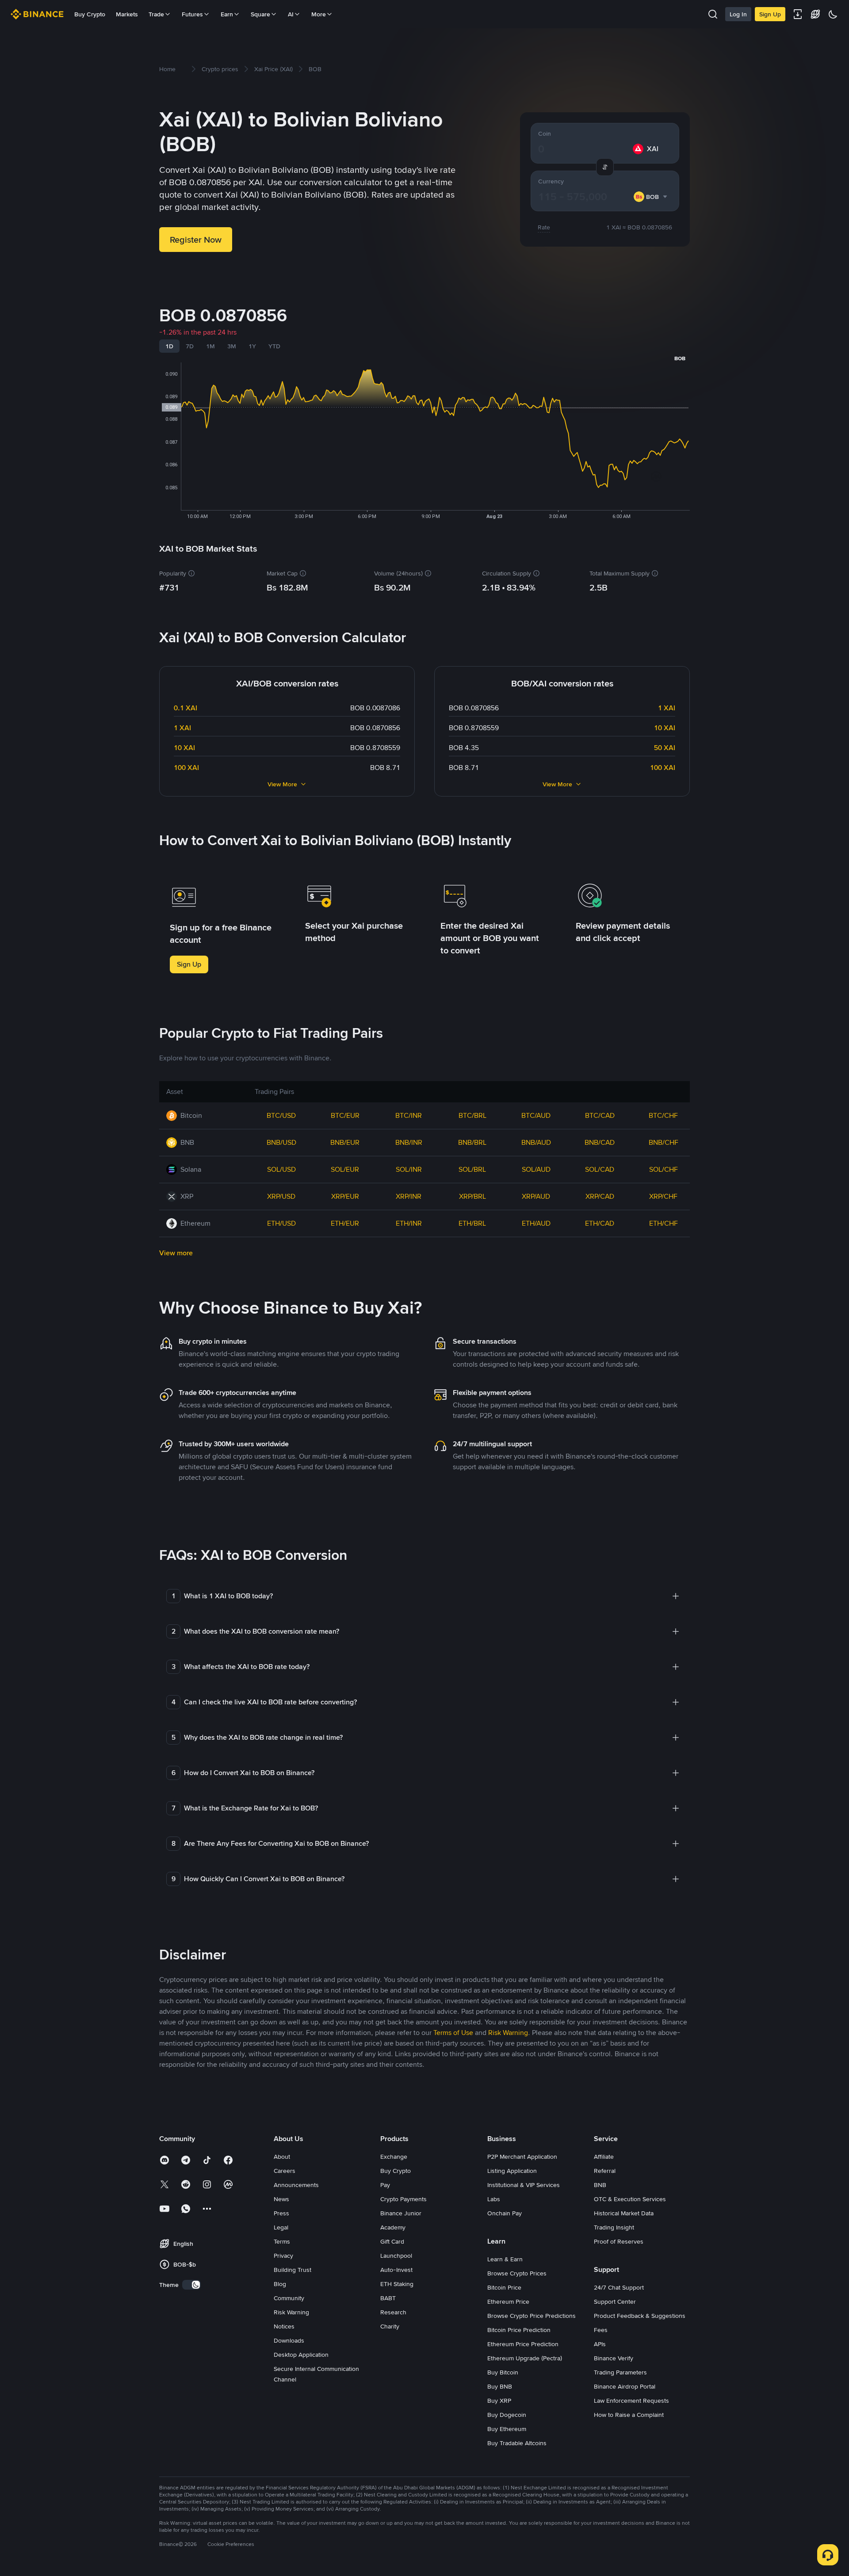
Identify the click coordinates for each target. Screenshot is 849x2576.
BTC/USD (281, 1115)
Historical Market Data (624, 2213)
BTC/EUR (345, 1115)
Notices (284, 2326)
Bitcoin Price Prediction (519, 2330)
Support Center (615, 2302)
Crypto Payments (403, 2199)
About (282, 2157)
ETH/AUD (536, 1223)
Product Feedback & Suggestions (640, 2316)
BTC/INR (409, 1115)
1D (169, 346)
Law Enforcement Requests (631, 2401)
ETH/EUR (345, 1223)
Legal (281, 2227)
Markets (127, 14)
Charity (390, 2326)
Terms (282, 2241)
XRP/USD (281, 1196)
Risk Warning (291, 2312)
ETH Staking (397, 2284)
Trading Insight (614, 2227)
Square (260, 14)
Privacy (283, 2256)
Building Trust (293, 2270)
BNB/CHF (664, 1142)
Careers (285, 2171)
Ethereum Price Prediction (523, 2344)
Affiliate (604, 2157)
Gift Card (392, 2241)
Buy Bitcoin (503, 2372)
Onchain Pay (505, 2213)
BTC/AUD (536, 1115)
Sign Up (770, 14)
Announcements (296, 2185)
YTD (274, 346)
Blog (280, 2284)
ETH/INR (409, 1223)
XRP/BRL (472, 1196)
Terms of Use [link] (453, 2033)
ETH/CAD (600, 1223)
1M (210, 346)
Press (281, 2213)
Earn (227, 14)
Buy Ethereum (507, 2429)
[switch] (191, 2285)
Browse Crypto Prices (517, 2273)
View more (176, 1253)
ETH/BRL (472, 1223)
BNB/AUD (536, 1142)
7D (190, 346)
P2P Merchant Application (522, 2157)
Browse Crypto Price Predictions (532, 2316)
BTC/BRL (472, 1115)
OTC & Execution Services (630, 2199)
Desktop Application (301, 2355)
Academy (393, 2227)
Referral (605, 2171)
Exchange (394, 2157)
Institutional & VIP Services (524, 2185)
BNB (600, 2185)
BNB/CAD (600, 1142)
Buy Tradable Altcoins (517, 2443)
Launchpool (396, 2256)
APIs (600, 2344)
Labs (494, 2199)
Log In (738, 14)
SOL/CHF (664, 1169)
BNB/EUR (345, 1142)
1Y (252, 346)
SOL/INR (409, 1169)
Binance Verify (614, 2358)
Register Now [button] (196, 240)
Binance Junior (401, 2213)
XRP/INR (409, 1196)
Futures (192, 14)
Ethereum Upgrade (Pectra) (525, 2358)
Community (289, 2298)
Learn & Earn (505, 2259)
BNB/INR (409, 1142)
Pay (385, 2185)
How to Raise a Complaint (629, 2415)
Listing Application (512, 2171)
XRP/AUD (536, 1196)
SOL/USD (281, 1169)
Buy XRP (499, 2401)
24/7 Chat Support (619, 2287)
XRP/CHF (663, 1196)
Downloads (289, 2340)
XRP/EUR (345, 1196)
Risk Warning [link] (508, 2033)
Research (393, 2312)
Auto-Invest (396, 2270)
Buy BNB (500, 2386)
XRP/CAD (600, 1196)
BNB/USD (281, 1142)
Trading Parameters (620, 2372)
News (281, 2199)
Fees (601, 2330)
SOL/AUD (536, 1169)
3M (232, 346)
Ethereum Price (508, 2302)
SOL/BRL (472, 1169)
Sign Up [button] (189, 964)
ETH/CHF (664, 1223)
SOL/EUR (345, 1169)
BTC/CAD (600, 1115)
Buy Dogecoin (507, 2415)
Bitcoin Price (504, 2287)
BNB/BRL (472, 1142)
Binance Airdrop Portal (625, 2386)
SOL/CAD (600, 1169)
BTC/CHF (663, 1115)
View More (282, 784)
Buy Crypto (90, 14)
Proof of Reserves (619, 2241)
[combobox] (651, 197)
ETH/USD (281, 1223)
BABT (388, 2298)
